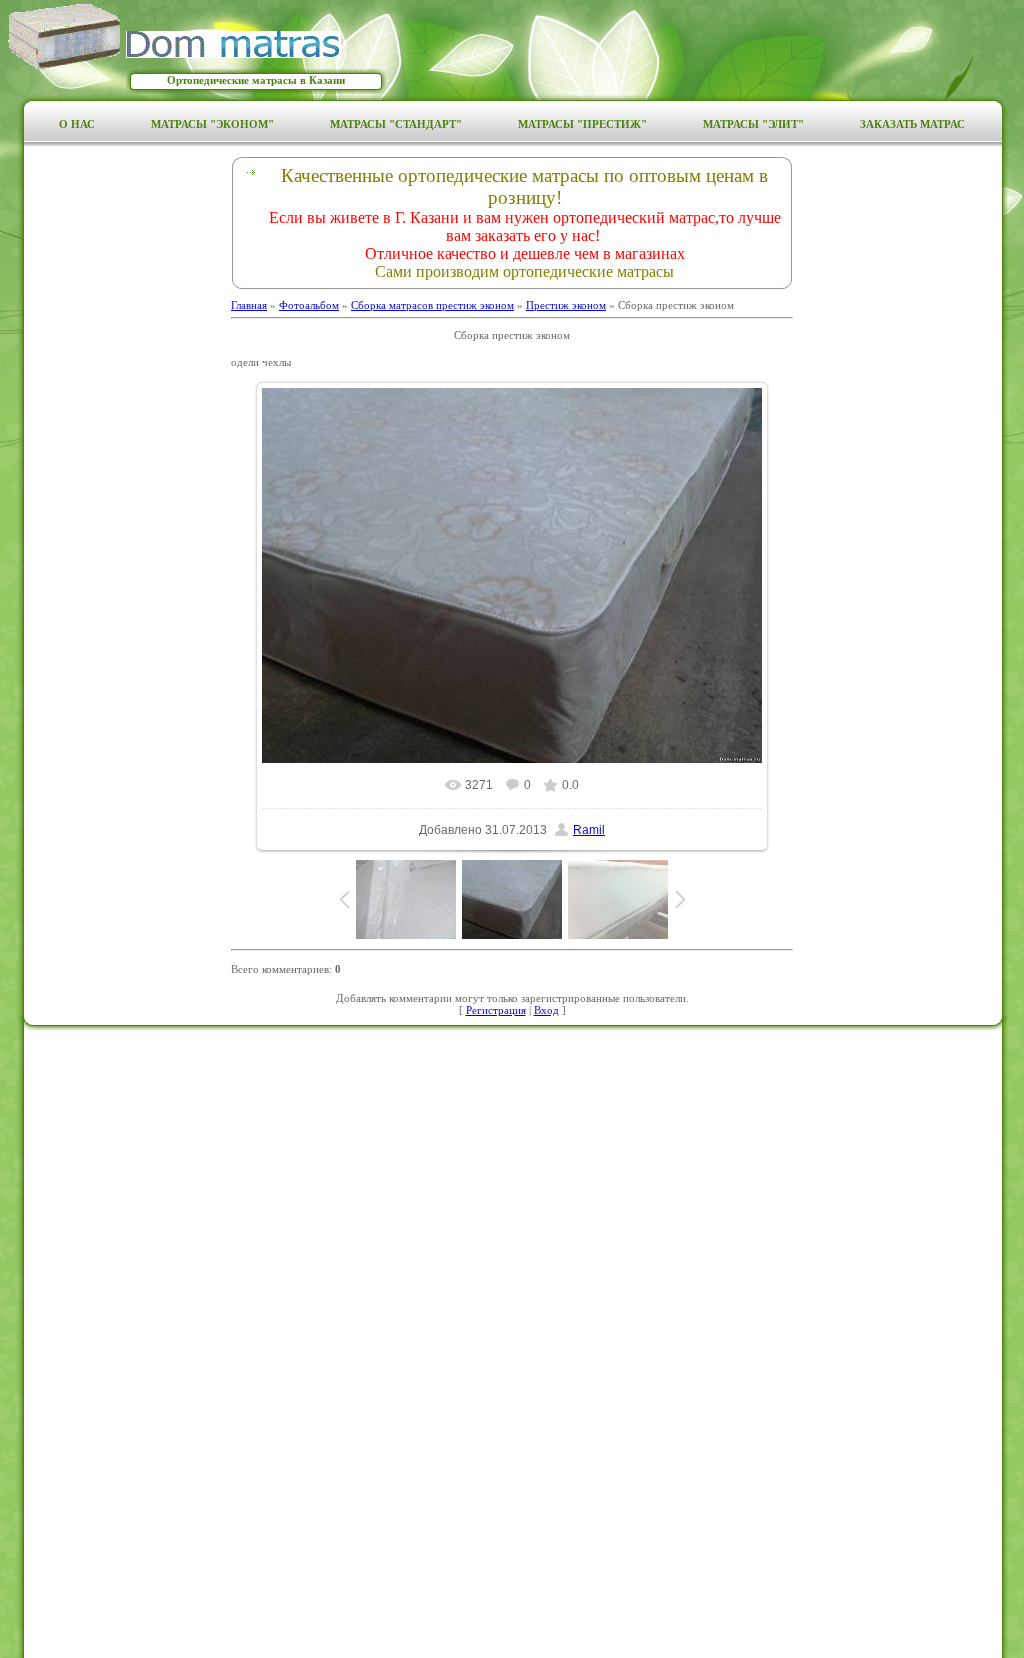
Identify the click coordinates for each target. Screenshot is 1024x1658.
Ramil (589, 830)
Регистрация (496, 1010)
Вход (546, 1010)
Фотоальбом (309, 305)
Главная (249, 305)
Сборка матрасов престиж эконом (432, 305)
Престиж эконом (566, 305)
